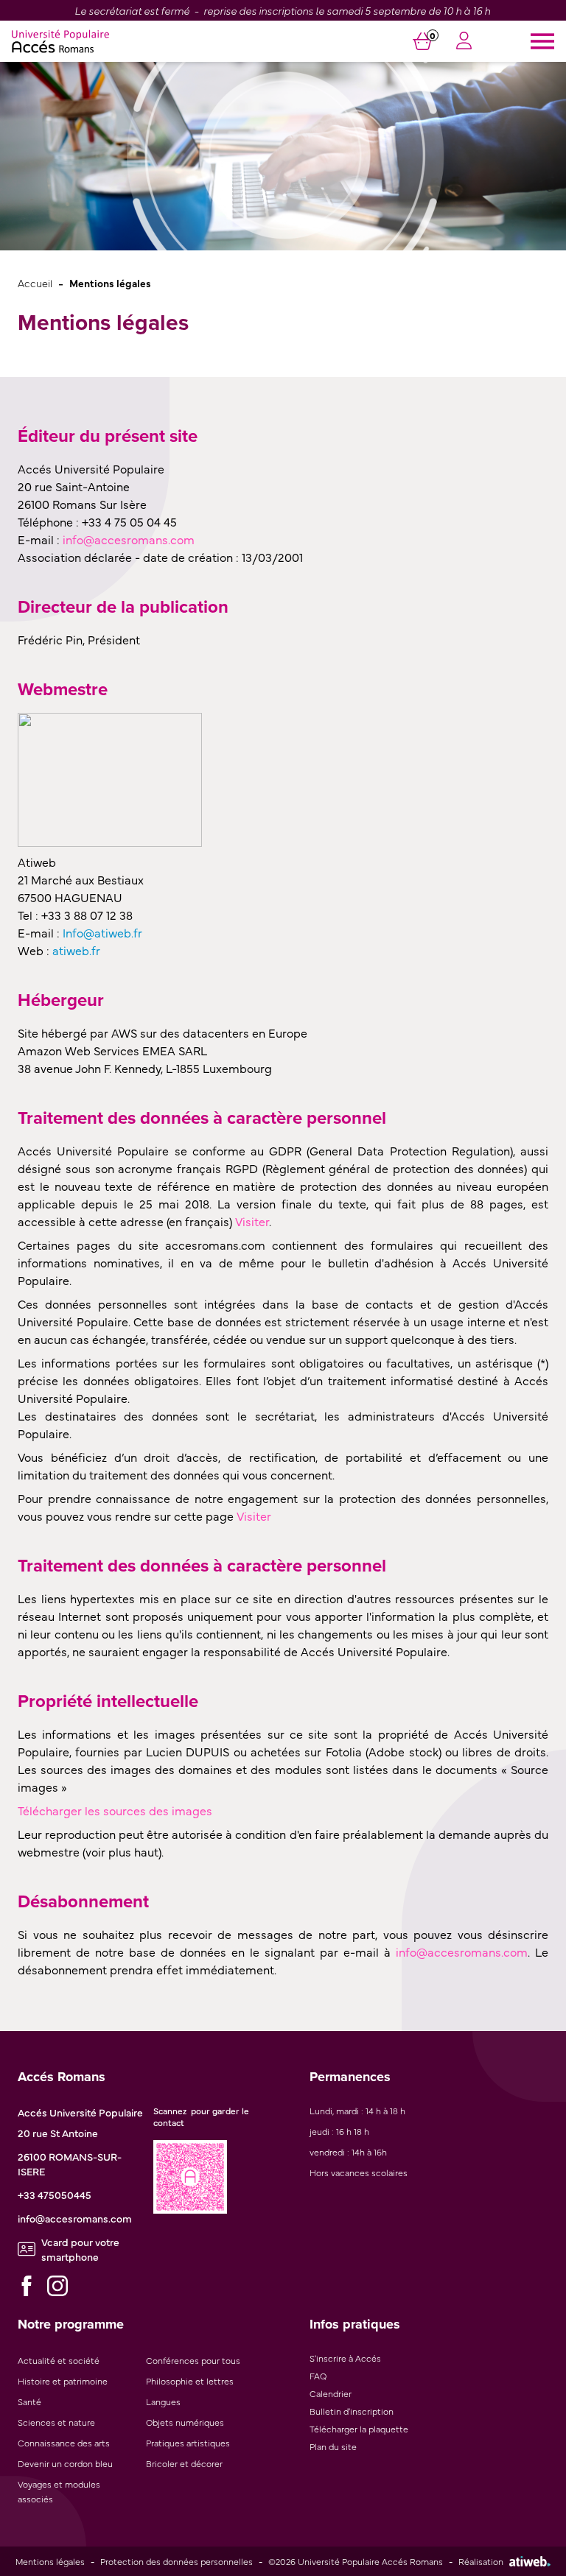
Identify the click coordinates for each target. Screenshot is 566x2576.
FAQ (318, 2376)
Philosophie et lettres (190, 2381)
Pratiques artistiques (188, 2443)
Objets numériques (185, 2422)
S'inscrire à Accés (345, 2358)
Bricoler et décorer (184, 2463)
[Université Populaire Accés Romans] (60, 41)
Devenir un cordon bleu (65, 2463)
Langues (163, 2401)
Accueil (35, 282)
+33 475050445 (55, 2195)
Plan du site (333, 2446)
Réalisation (481, 2561)
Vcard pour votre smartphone (80, 2249)
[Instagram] (57, 2286)
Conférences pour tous (193, 2360)
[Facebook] (27, 2286)
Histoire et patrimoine (63, 2381)
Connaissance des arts (64, 2443)
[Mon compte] (464, 42)
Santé (29, 2401)
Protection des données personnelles (177, 2561)
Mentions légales (50, 2561)
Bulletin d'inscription (352, 2411)
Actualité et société (59, 2360)
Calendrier (331, 2393)
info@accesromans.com (75, 2218)
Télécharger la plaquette (359, 2429)
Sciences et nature (56, 2422)
